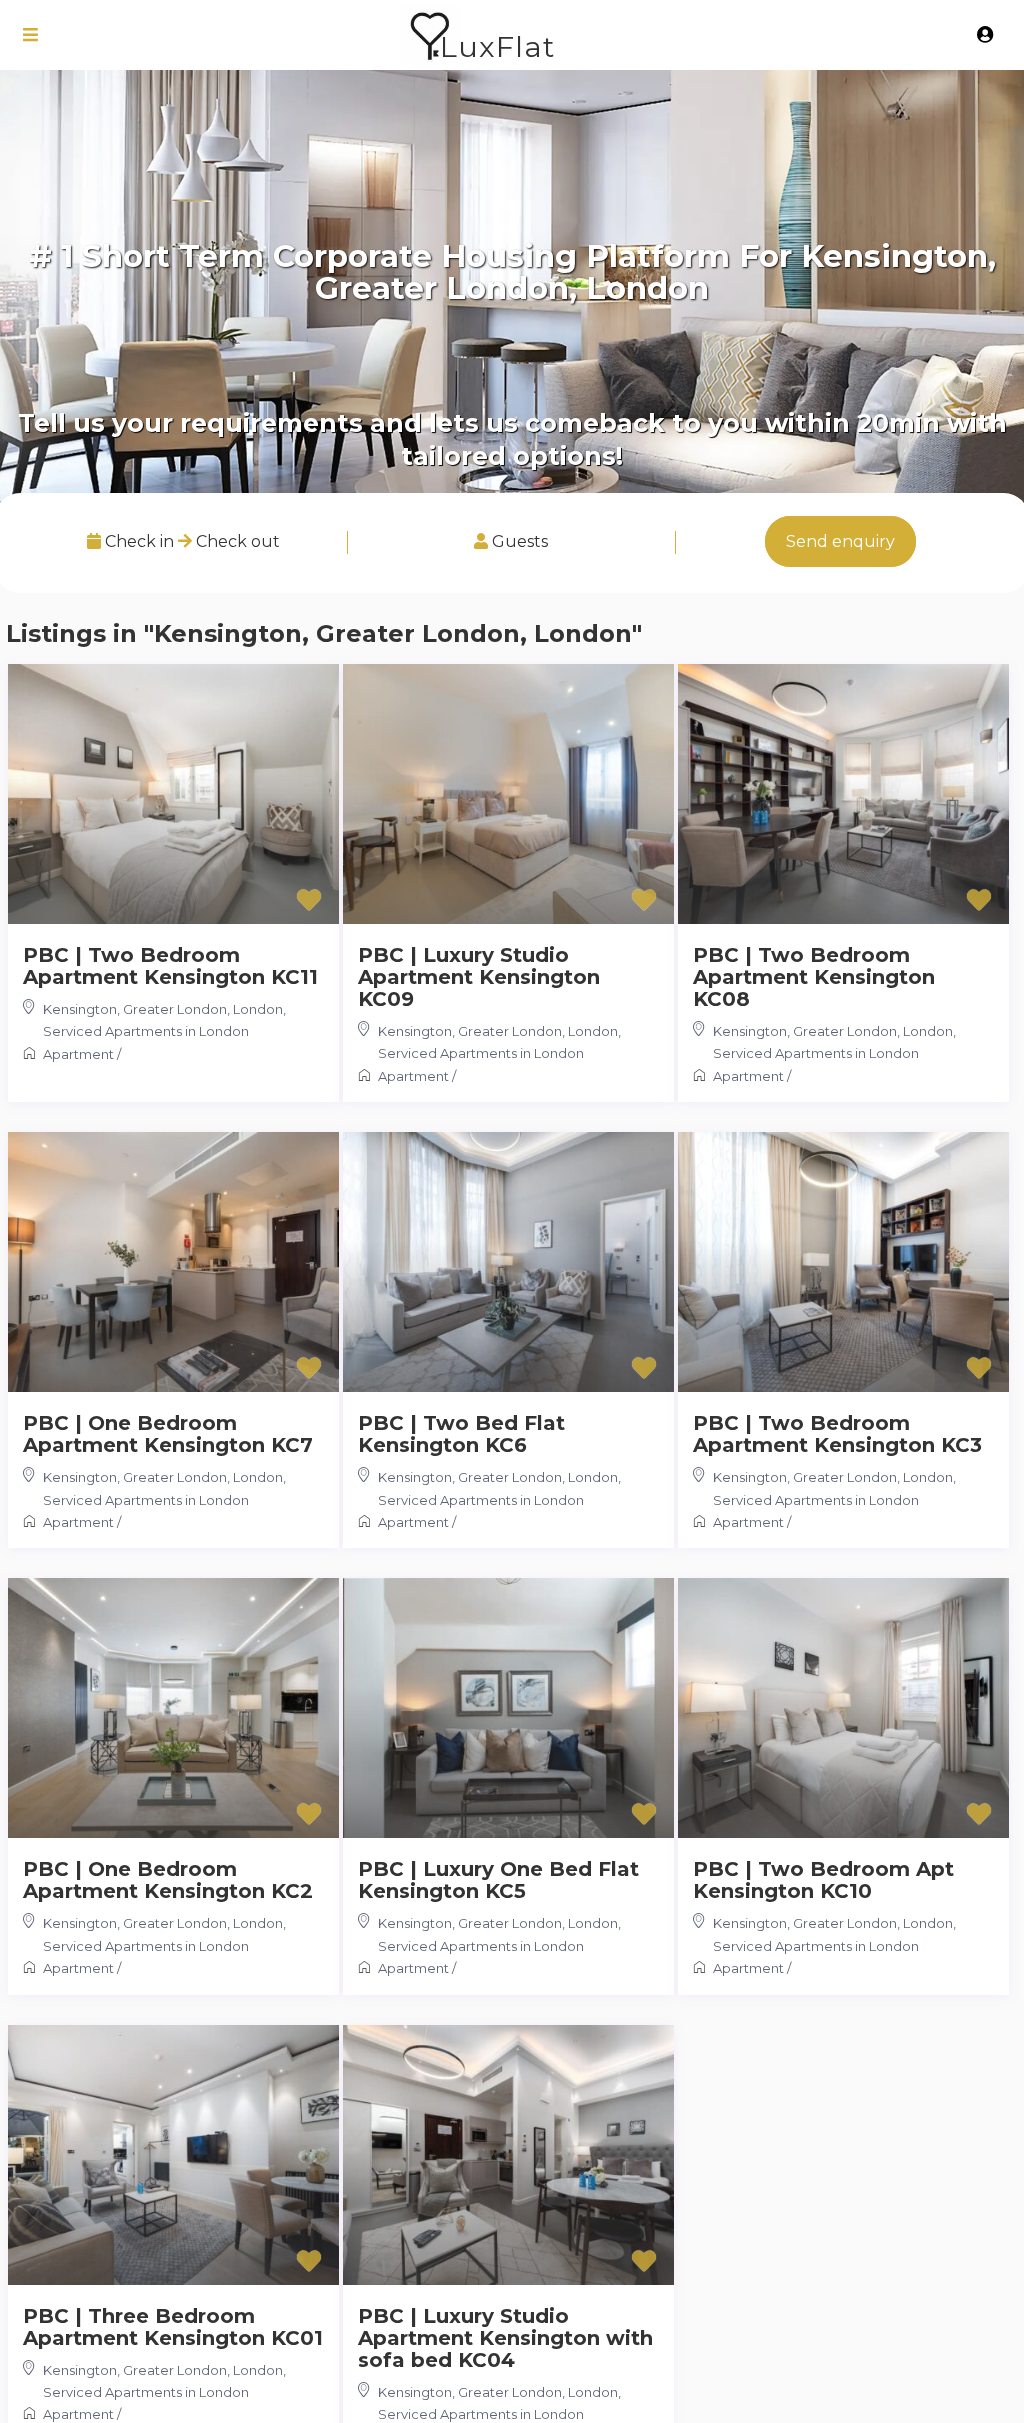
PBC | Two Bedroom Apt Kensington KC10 (823, 1880)
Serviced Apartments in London (146, 1031)
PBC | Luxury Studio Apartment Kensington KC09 (479, 977)
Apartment (78, 1054)
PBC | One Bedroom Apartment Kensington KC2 (168, 1880)
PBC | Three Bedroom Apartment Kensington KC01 (173, 2327)
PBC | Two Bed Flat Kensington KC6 (461, 1434)
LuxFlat (497, 46)
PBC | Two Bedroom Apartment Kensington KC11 (170, 966)
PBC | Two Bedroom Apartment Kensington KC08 (814, 977)
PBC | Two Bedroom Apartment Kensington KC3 (837, 1434)
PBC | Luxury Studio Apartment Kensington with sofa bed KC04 (505, 2338)
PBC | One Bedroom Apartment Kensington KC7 (168, 1434)
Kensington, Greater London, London (163, 1009)
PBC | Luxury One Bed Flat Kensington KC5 (498, 1880)
